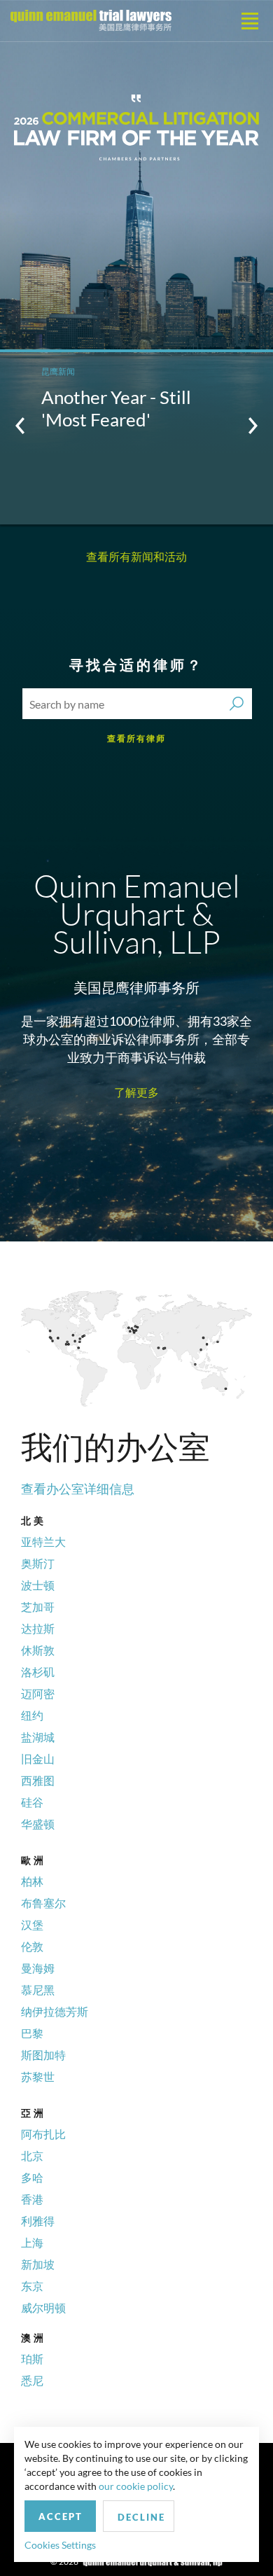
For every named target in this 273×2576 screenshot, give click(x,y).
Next (253, 426)
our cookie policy (136, 2486)
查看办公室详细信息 (78, 1489)
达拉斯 (38, 1628)
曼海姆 (38, 1968)
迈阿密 (38, 1693)
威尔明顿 (43, 2307)
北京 (32, 2156)
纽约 (32, 1715)
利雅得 (38, 2221)
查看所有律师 (136, 738)
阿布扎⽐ (43, 2134)
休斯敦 (38, 1650)
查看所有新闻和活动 (136, 556)
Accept (61, 2516)
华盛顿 (38, 1824)
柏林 (32, 1881)
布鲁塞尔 (43, 1903)
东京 (32, 2286)
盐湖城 (38, 1737)
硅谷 (32, 1802)
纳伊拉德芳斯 (55, 2011)
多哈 (32, 2177)
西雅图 (38, 1780)
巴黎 (32, 2033)
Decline (141, 2517)
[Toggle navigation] (250, 21)
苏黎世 (38, 2076)
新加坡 (38, 2264)
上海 (32, 2242)
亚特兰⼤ (43, 1541)
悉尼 (32, 2380)
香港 (32, 2199)
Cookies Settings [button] (60, 2545)
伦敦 (32, 1946)
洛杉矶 (38, 1672)
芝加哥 (38, 1607)
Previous (20, 426)
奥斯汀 (38, 1563)
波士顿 (38, 1585)
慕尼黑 (38, 1990)
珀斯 (32, 2359)
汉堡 (32, 1924)
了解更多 (136, 1092)
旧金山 (38, 1759)
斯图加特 (43, 2055)
